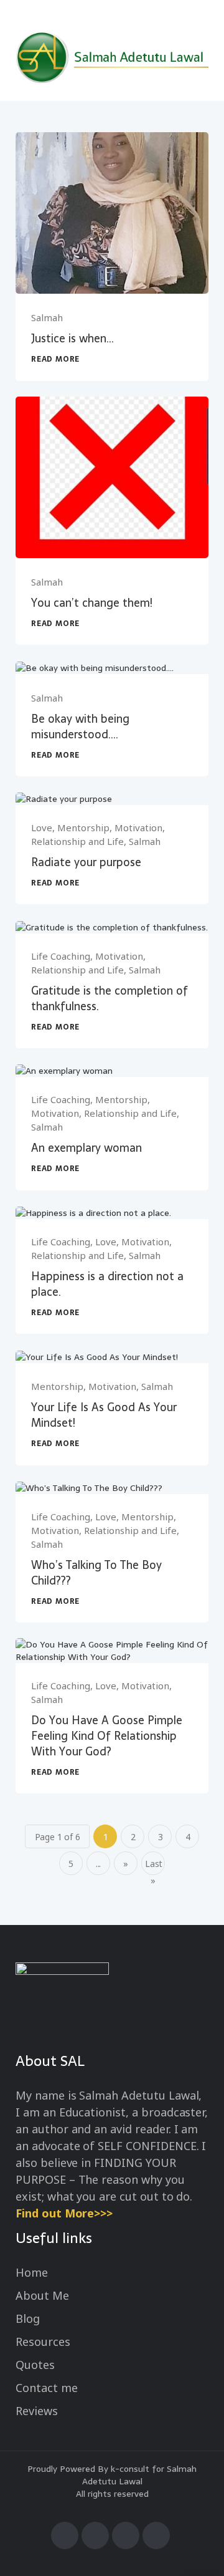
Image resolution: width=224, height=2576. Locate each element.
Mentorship (83, 827)
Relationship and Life (77, 841)
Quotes (35, 2365)
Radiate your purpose (86, 862)
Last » (154, 1866)
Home (32, 2272)
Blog (28, 2318)
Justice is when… (72, 338)
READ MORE (55, 359)
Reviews (37, 2411)
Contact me (47, 2388)
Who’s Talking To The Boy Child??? (96, 1573)
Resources (43, 2342)
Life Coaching (61, 956)
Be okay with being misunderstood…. (80, 726)
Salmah (47, 317)
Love (42, 827)
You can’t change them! (92, 603)
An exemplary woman (86, 1148)
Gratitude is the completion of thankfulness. (110, 998)
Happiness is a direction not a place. (107, 1284)
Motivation (138, 827)
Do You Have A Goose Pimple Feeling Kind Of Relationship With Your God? (107, 1736)
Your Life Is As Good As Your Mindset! (104, 1415)
